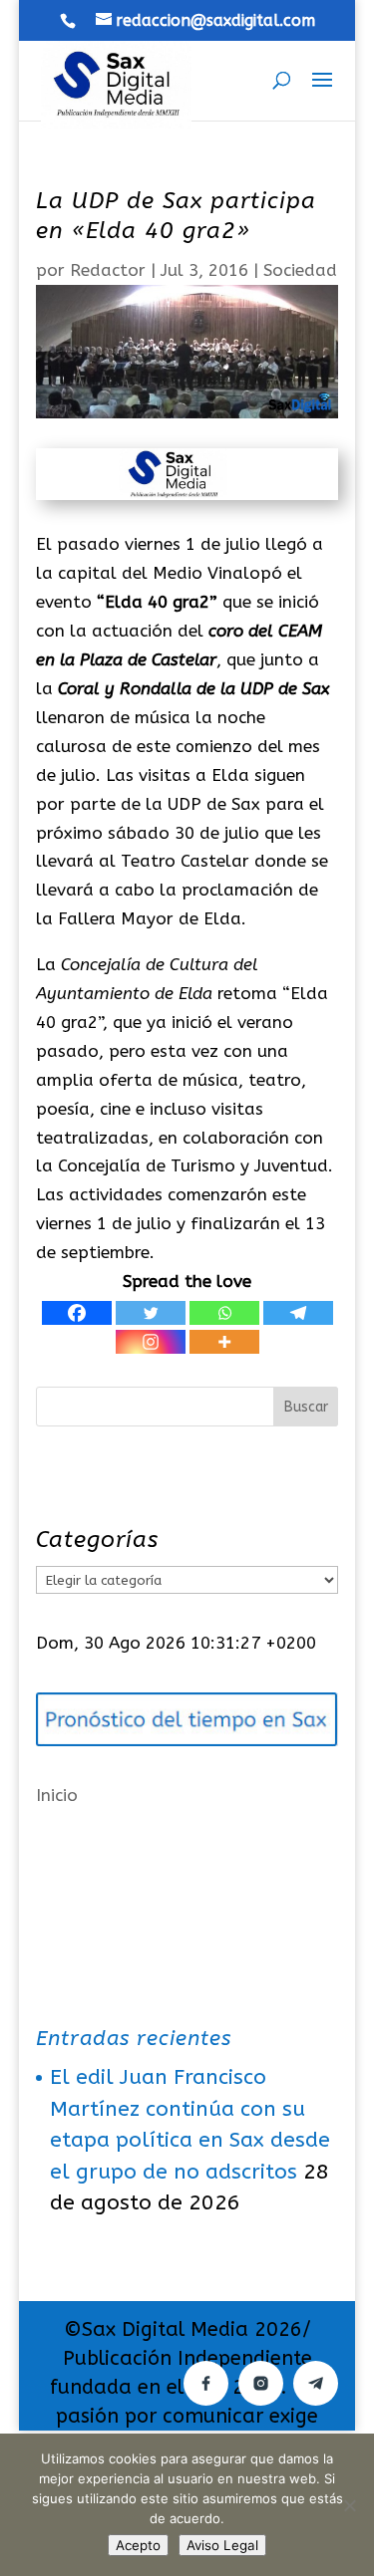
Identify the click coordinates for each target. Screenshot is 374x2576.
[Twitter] (151, 1313)
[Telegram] (298, 1313)
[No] (349, 2505)
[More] (224, 1342)
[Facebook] (77, 1313)
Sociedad (300, 270)
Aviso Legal (222, 2545)
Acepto (138, 2545)
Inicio (57, 1795)
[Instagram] (151, 1342)
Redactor (108, 270)
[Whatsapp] (224, 1313)
